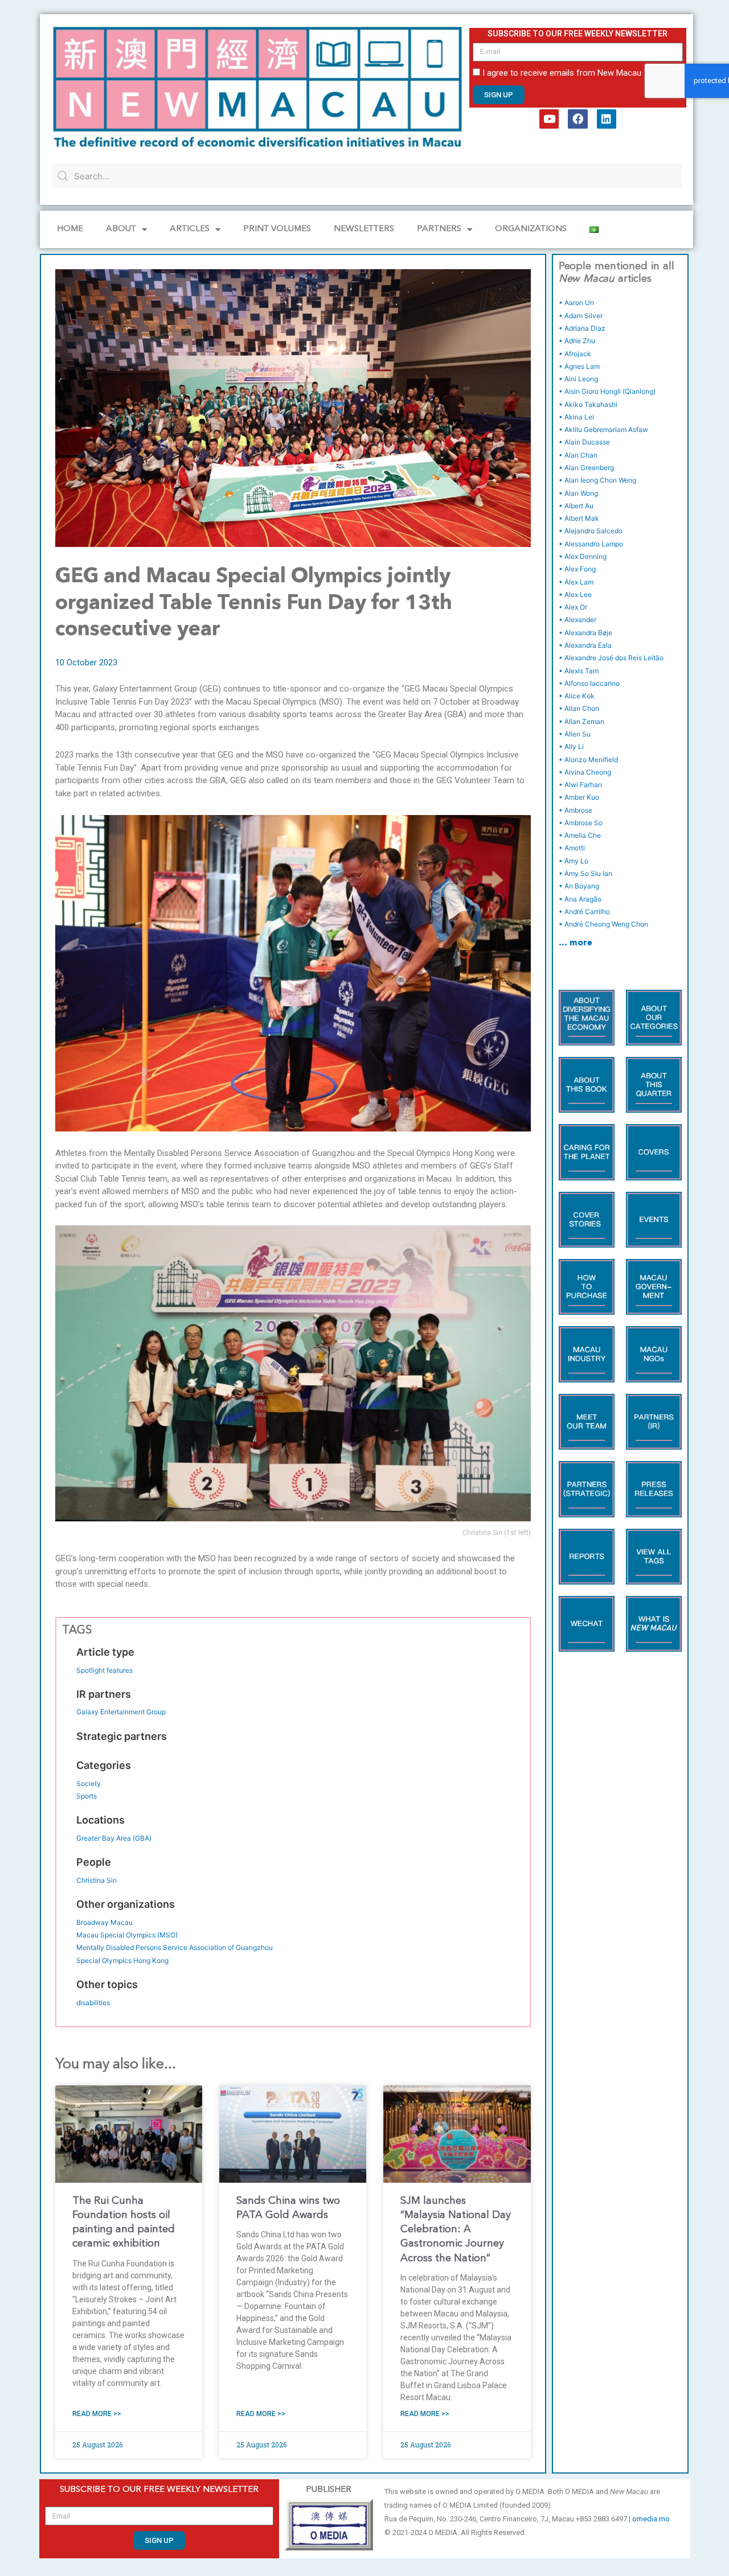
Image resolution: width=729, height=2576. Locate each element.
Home (70, 229)
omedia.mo (651, 2519)
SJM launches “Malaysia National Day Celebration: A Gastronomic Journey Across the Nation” (456, 2230)
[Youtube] (549, 119)
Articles (190, 229)
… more (576, 943)
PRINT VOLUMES (277, 229)
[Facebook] (578, 119)
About (121, 229)
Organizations (531, 229)
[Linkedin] (607, 119)
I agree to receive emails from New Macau (562, 73)
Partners (439, 229)
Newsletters (364, 229)
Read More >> (97, 2414)
